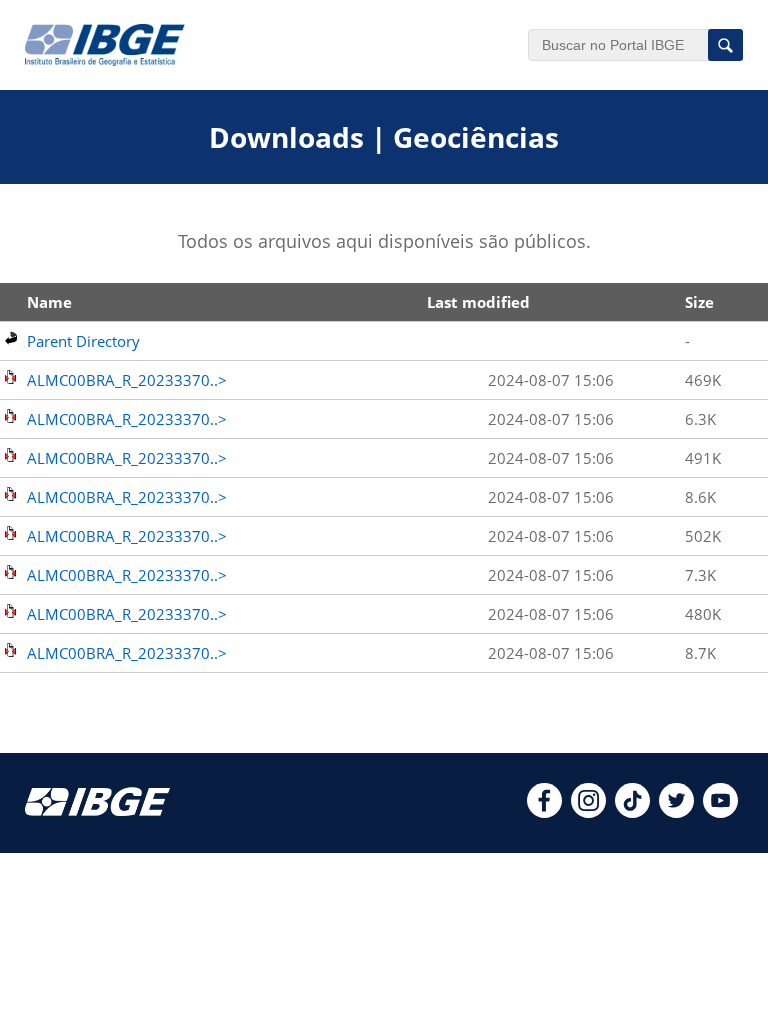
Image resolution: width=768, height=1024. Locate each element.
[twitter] (676, 812)
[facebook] (544, 812)
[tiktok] (632, 812)
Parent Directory (83, 341)
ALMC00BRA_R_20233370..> (127, 380)
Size (699, 302)
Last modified (478, 302)
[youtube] (720, 812)
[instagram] (588, 812)
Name (49, 302)
